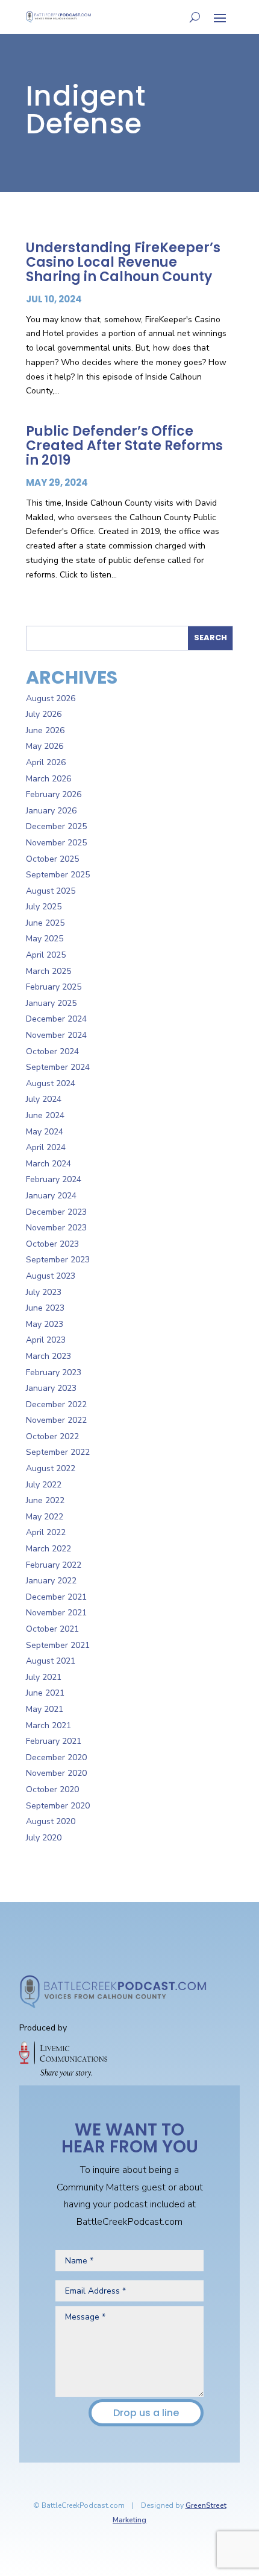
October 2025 (52, 859)
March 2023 (48, 1356)
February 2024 (54, 1179)
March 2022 (48, 1549)
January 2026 (51, 811)
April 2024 (46, 1147)
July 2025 (44, 907)
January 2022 (51, 1581)
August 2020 (51, 1821)
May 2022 (45, 1517)
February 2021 (54, 1741)
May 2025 (45, 939)
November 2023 (56, 1228)
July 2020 (44, 1838)
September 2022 (58, 1452)
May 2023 (45, 1324)
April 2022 (46, 1532)
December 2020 (56, 1757)
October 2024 (52, 1051)
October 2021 (52, 1629)
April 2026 (46, 762)
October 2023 (52, 1244)
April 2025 (46, 955)
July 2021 (44, 1677)
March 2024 (48, 1164)
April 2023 (46, 1340)
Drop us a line (146, 2413)
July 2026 (44, 714)
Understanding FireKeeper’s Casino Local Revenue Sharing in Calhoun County (123, 262)
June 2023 (45, 1308)
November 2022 (56, 1420)
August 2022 (51, 1468)
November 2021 (56, 1613)
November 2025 (56, 843)
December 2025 (56, 826)
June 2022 (45, 1500)
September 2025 (58, 875)
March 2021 (48, 1725)
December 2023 (56, 1212)
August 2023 (51, 1276)
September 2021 (58, 1645)
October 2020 (52, 1789)
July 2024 (44, 1099)
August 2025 (51, 891)
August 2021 (51, 1661)
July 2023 (44, 1292)
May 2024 (45, 1132)
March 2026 (48, 779)
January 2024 (51, 1196)
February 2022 (54, 1565)
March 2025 (48, 971)
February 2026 (54, 794)
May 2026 (45, 746)
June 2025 (45, 923)
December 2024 (56, 1019)
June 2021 (45, 1693)
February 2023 (54, 1372)
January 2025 (51, 1003)
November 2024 (56, 1035)
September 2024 (58, 1067)
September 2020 (58, 1806)
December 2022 (56, 1404)
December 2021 (56, 1597)
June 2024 (45, 1115)
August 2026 (51, 698)
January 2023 (51, 1388)
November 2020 (56, 1773)
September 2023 (58, 1260)
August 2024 (51, 1083)
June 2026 (45, 730)
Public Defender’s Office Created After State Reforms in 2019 (124, 446)
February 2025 (54, 987)
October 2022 (52, 1436)
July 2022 (44, 1485)
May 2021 (45, 1709)
